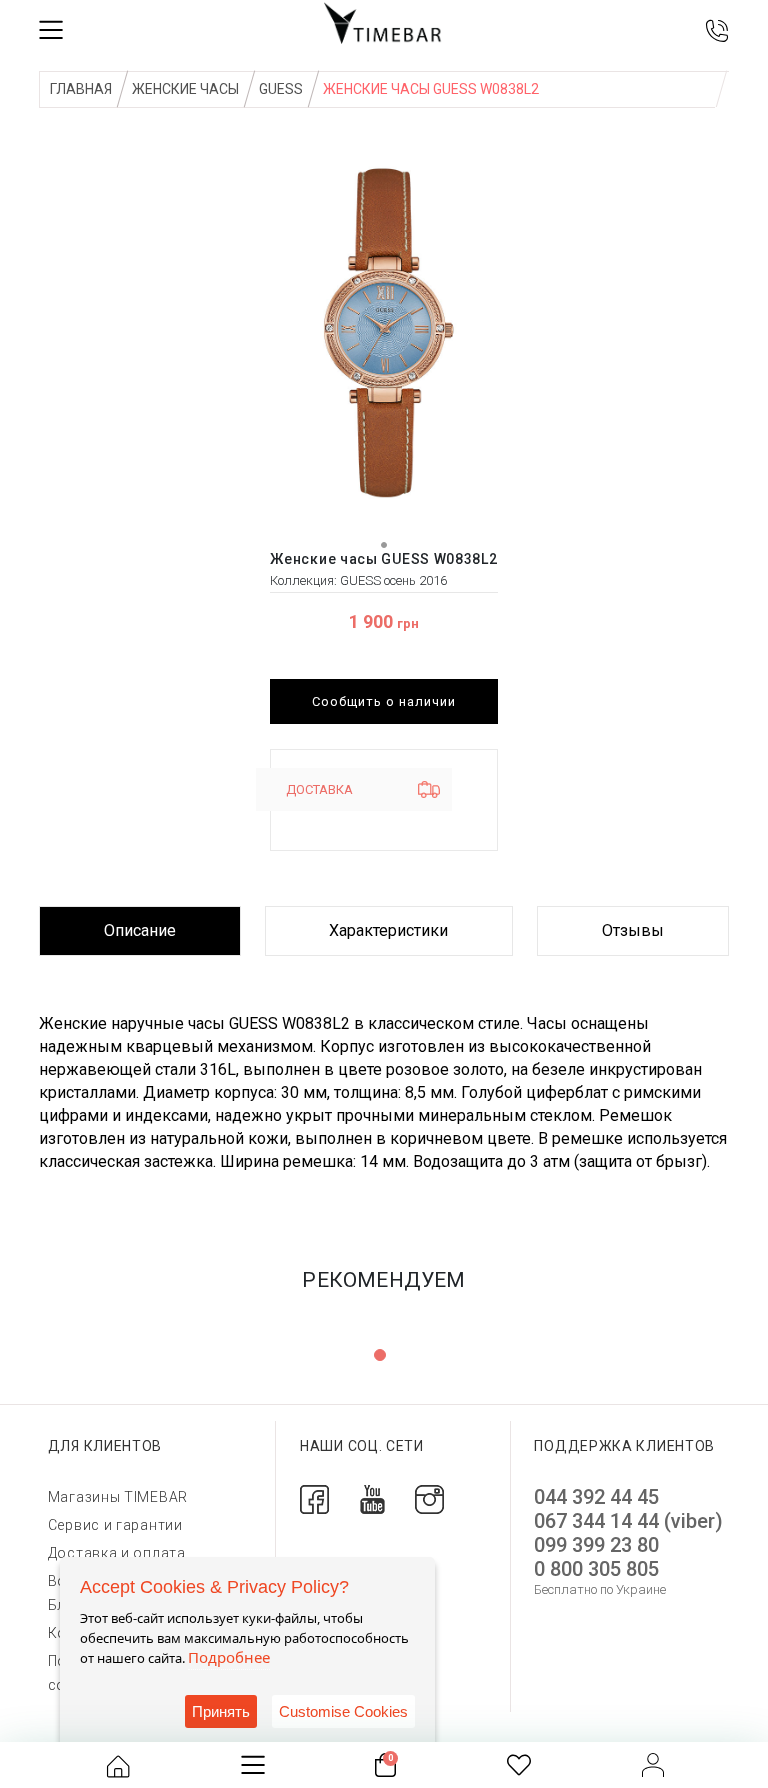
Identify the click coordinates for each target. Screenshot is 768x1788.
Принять (221, 1711)
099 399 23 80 (596, 1545)
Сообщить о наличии (384, 701)
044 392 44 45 (596, 1497)
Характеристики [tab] (388, 930)
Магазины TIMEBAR (118, 1497)
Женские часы (185, 89)
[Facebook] (314, 1498)
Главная (81, 89)
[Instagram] (429, 1498)
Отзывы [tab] (633, 930)
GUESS (281, 89)
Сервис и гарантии (115, 1525)
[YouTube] (372, 1498)
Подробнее (229, 1657)
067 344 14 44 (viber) (628, 1521)
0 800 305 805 (596, 1569)
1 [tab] (380, 1355)
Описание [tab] (140, 930)
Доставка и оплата (117, 1553)
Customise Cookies (343, 1711)
